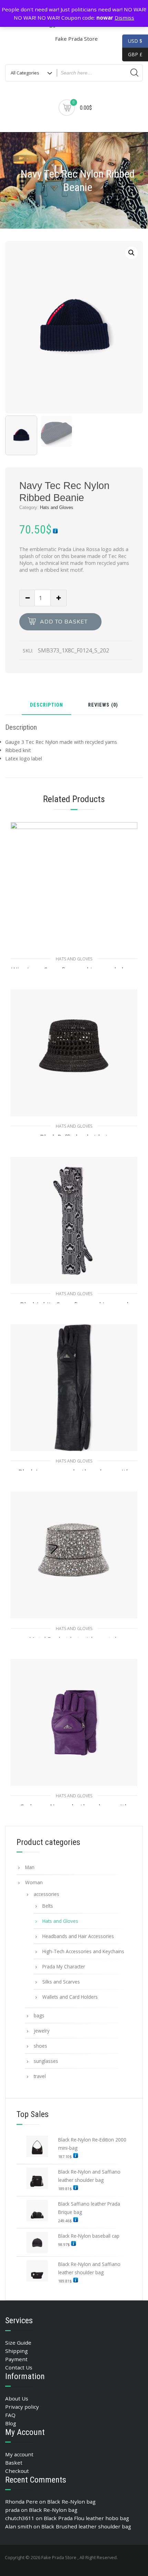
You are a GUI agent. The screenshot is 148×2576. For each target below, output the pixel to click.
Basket (14, 2463)
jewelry (42, 2031)
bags (39, 2015)
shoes (40, 2046)
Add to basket (64, 622)
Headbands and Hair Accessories (78, 1936)
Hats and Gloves (57, 507)
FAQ (10, 2415)
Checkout (17, 2471)
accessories (46, 1894)
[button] (131, 253)
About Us (17, 2398)
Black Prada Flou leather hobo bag (86, 2518)
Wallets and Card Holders (70, 1997)
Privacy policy (22, 2407)
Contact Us (19, 2367)
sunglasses (46, 2061)
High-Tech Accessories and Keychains (83, 1951)
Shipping (17, 2351)
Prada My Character (64, 1966)
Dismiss (124, 18)
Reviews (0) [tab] (103, 705)
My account (19, 2454)
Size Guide (18, 2343)
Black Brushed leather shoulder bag (86, 2526)
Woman (34, 1882)
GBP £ (132, 54)
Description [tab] (46, 705)
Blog (11, 2423)
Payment (16, 2359)
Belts (48, 1906)
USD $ (135, 41)
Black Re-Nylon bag (71, 2502)
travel (40, 2076)
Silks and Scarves (61, 1982)
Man (30, 1867)
